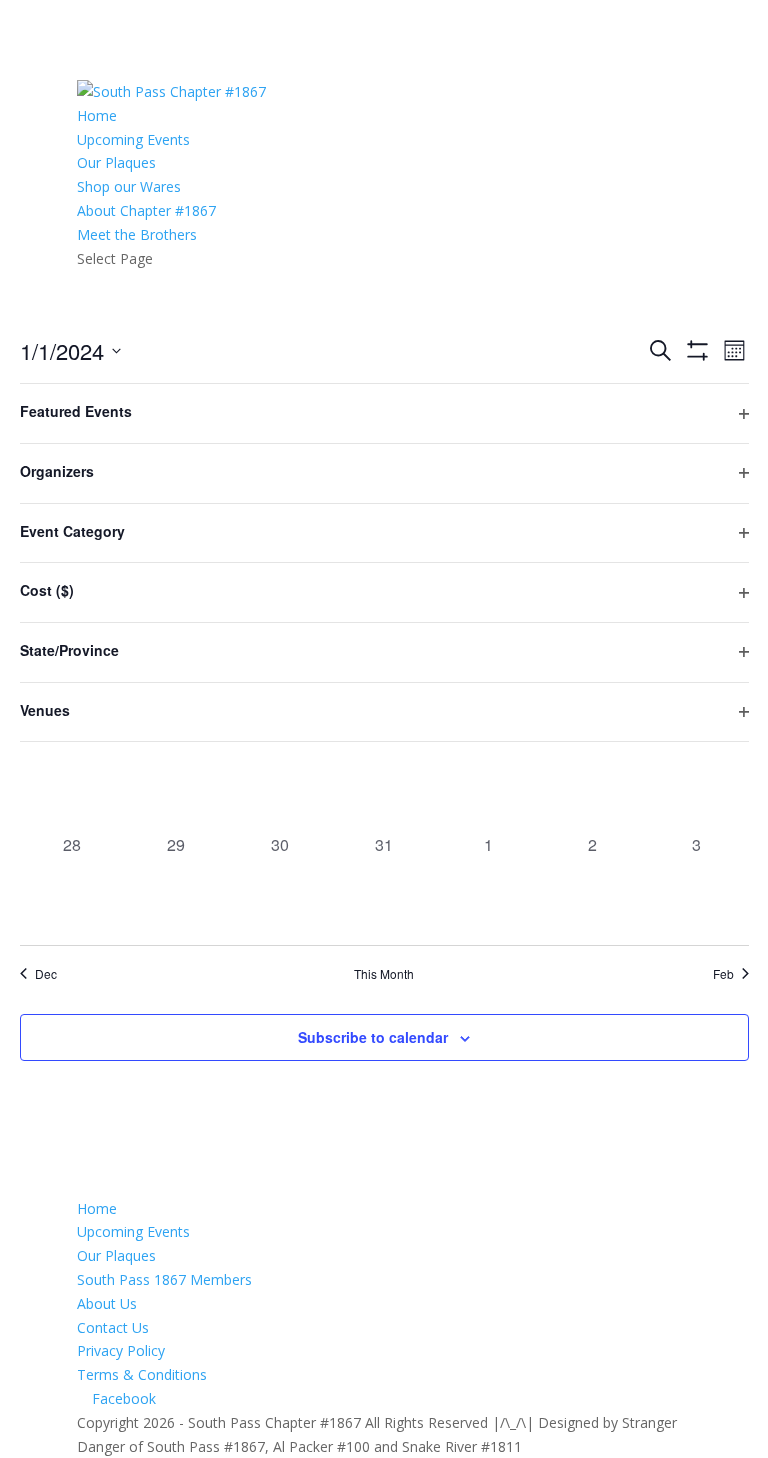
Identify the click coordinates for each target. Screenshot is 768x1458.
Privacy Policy (121, 1350)
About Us (107, 1303)
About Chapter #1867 (146, 210)
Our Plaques (116, 162)
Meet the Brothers (137, 234)
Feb (723, 974)
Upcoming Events (133, 139)
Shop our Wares (129, 186)
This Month (384, 974)
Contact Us (113, 1327)
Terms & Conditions (142, 1374)
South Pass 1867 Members (164, 1279)
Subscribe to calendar (373, 1037)
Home (97, 115)
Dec (46, 974)
